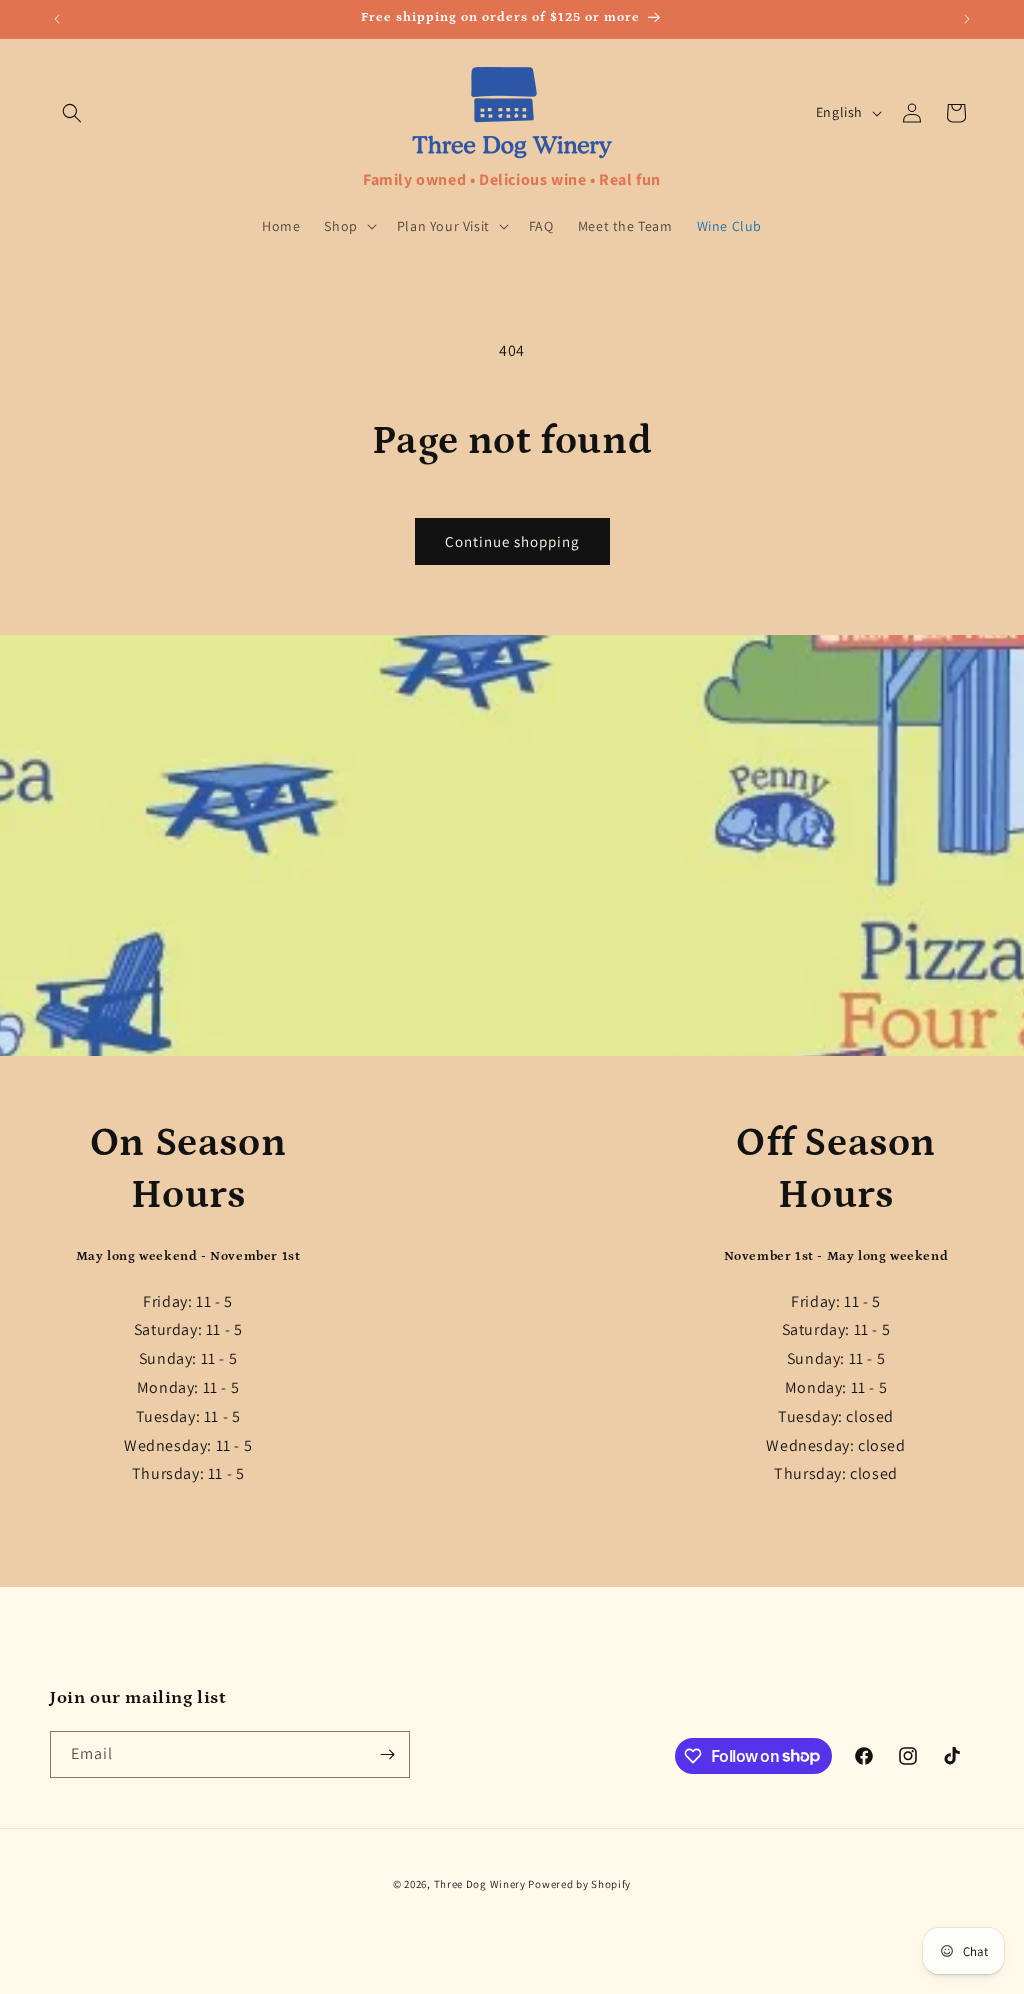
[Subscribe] (387, 1754)
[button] (72, 113)
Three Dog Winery (480, 1884)
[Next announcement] (967, 19)
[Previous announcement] (57, 19)
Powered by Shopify (579, 1884)
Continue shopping (512, 541)
